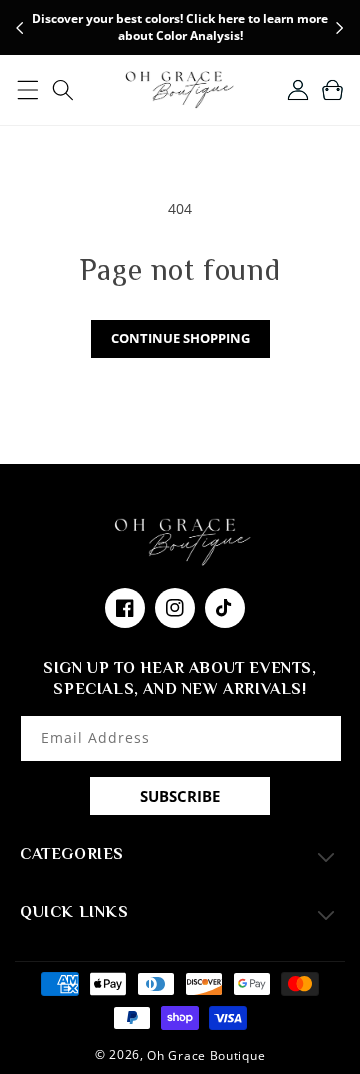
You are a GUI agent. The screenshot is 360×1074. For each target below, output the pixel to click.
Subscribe (180, 796)
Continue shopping (180, 338)
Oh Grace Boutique (206, 1055)
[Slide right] (340, 28)
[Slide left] (20, 28)
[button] (27, 90)
